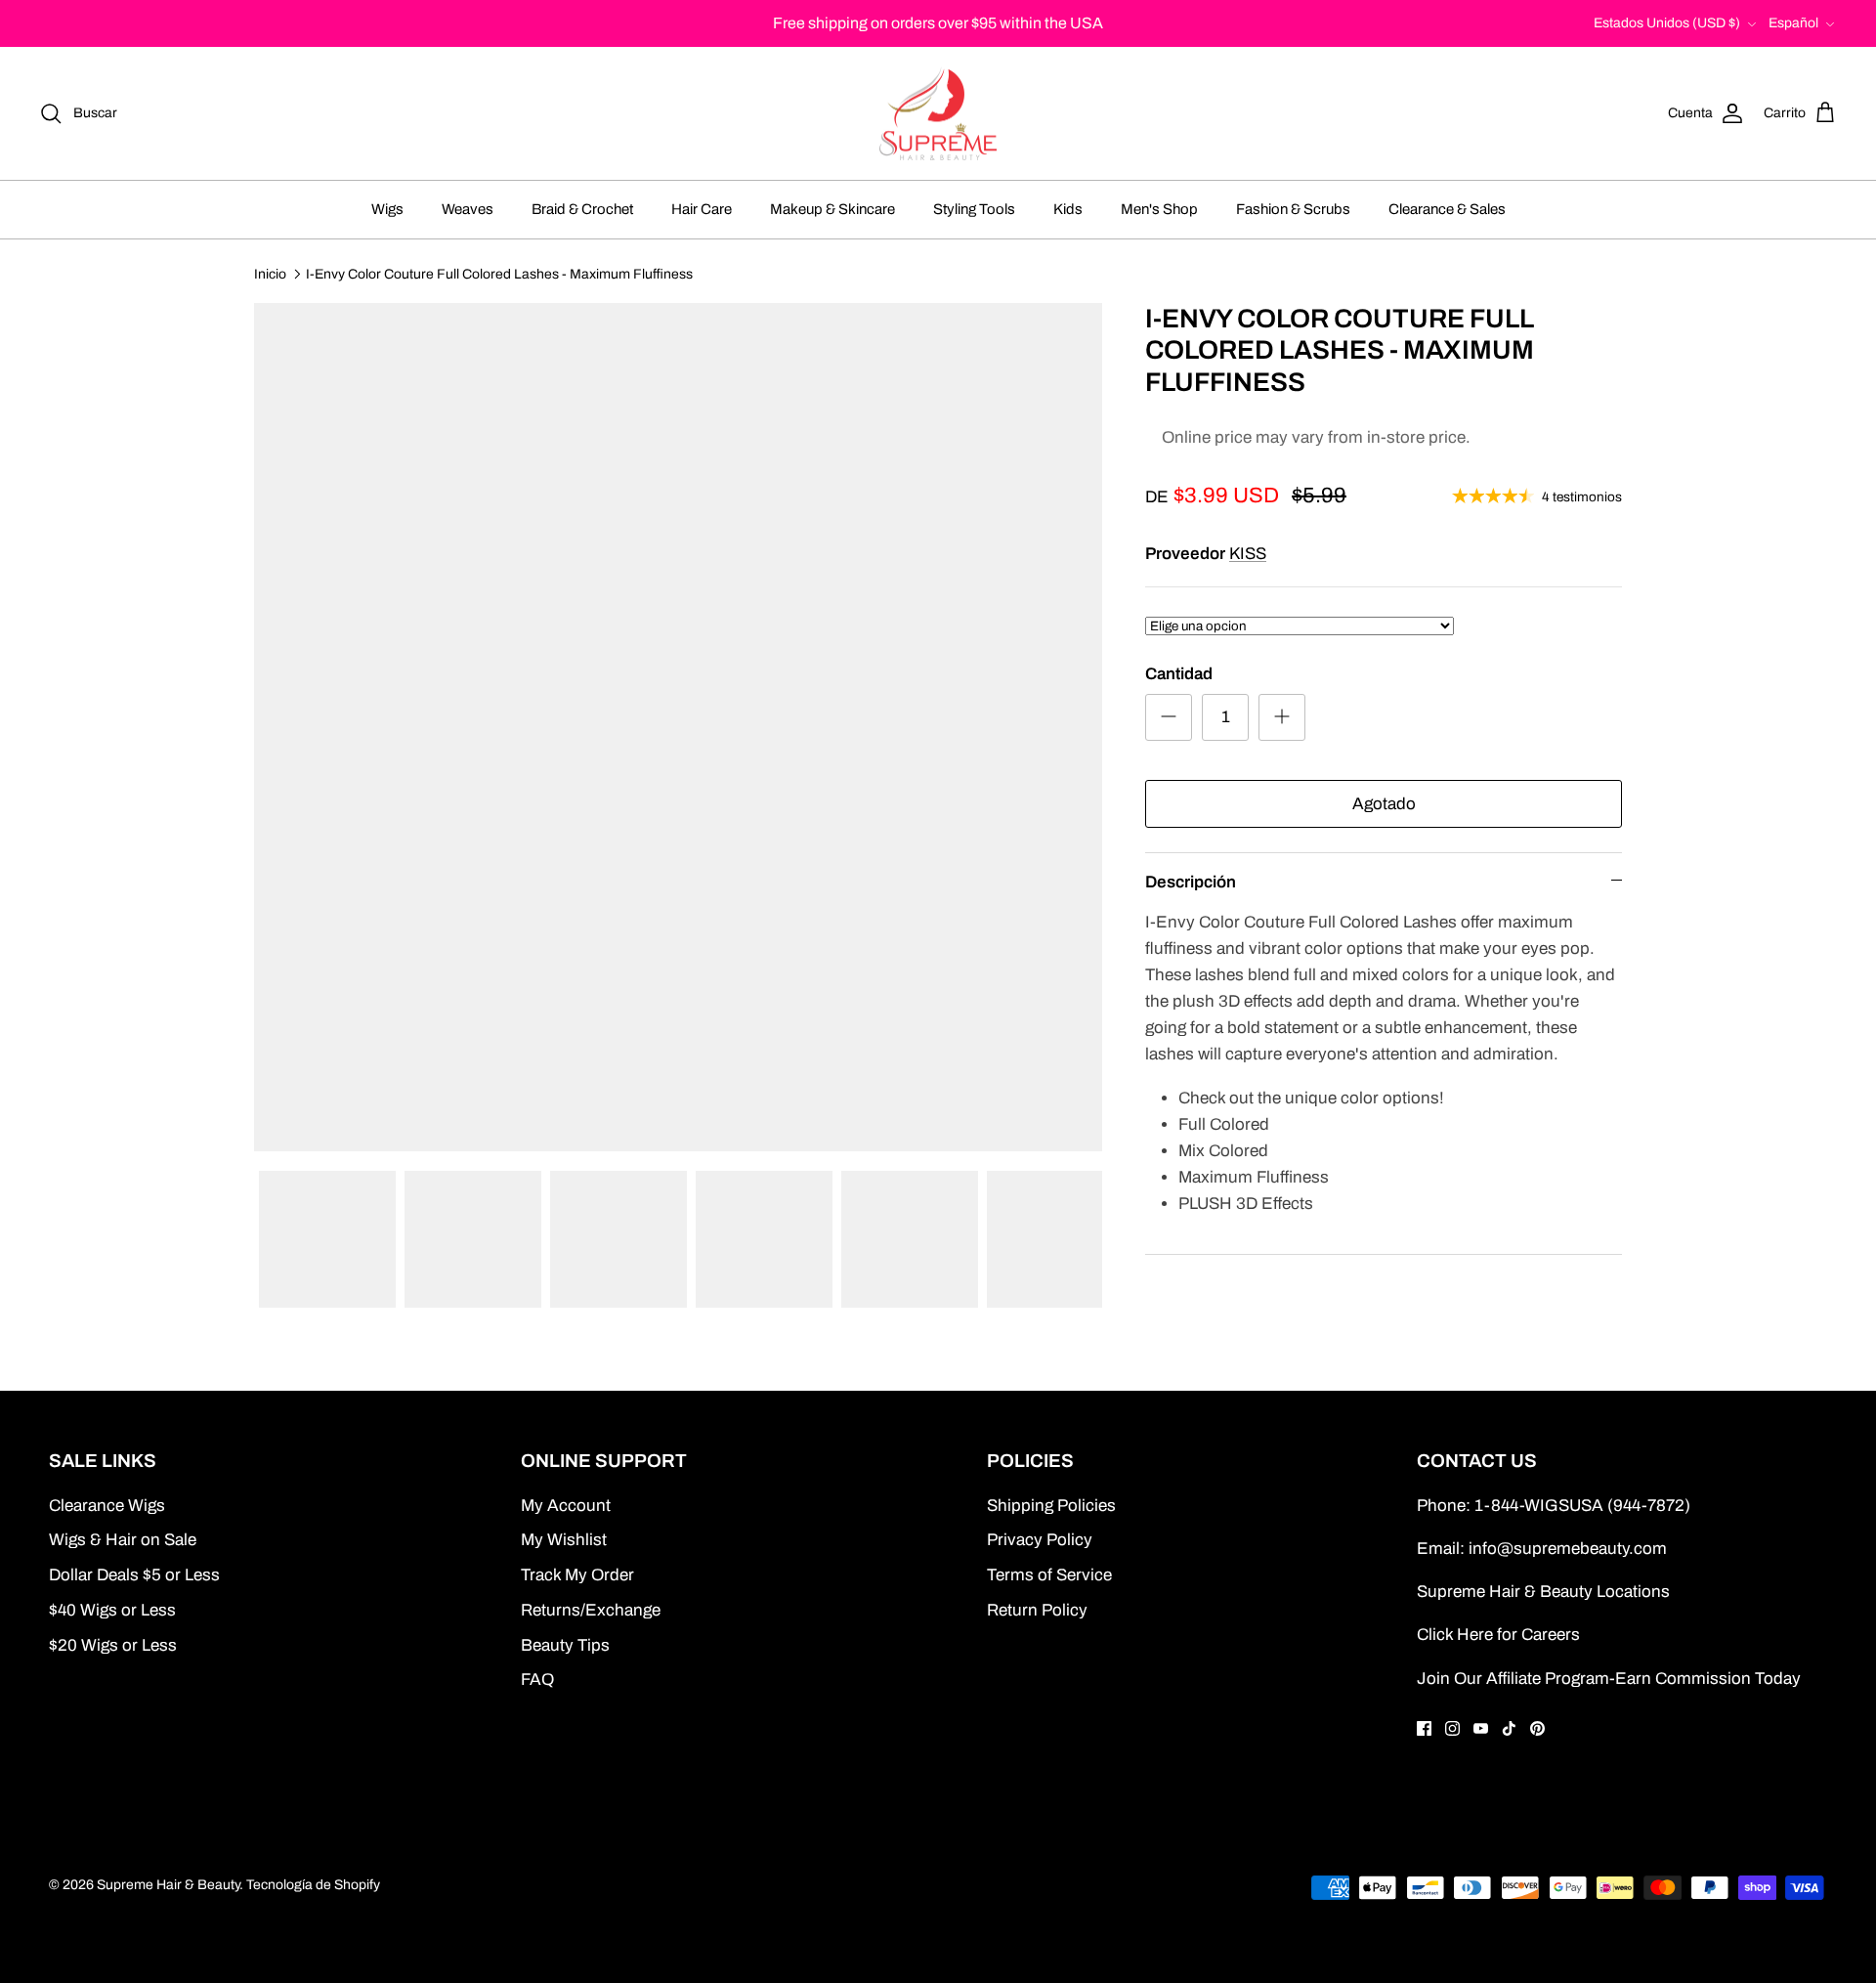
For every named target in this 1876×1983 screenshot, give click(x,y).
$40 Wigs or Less (112, 1610)
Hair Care (702, 209)
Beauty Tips (565, 1645)
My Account (566, 1506)
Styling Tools (974, 209)
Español (1793, 23)
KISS (1248, 554)
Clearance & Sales (1447, 209)
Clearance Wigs (107, 1506)
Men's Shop (1159, 209)
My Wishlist (564, 1540)
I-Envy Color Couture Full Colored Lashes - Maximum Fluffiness (499, 273)
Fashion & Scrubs (1293, 209)
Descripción (1191, 882)
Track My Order (577, 1575)
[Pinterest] (1537, 1728)
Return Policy (1037, 1610)
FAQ (537, 1680)
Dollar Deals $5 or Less (134, 1575)
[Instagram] (1452, 1728)
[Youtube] (1481, 1728)
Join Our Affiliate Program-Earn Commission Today (1609, 1679)
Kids (1068, 209)
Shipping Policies (1051, 1506)
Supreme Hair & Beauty (168, 1885)
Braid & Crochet (582, 209)
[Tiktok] (1509, 1728)
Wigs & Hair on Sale (123, 1540)
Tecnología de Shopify (313, 1885)
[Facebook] (1424, 1728)
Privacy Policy (1040, 1540)
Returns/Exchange (591, 1610)
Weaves (468, 209)
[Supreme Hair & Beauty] (938, 114)
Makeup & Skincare (832, 209)
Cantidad (1179, 674)
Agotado (1384, 804)
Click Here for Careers (1498, 1635)
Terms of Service (1049, 1575)
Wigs (387, 209)
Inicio (270, 273)
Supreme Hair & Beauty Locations (1543, 1592)
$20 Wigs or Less (113, 1645)
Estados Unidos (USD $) (1667, 23)
